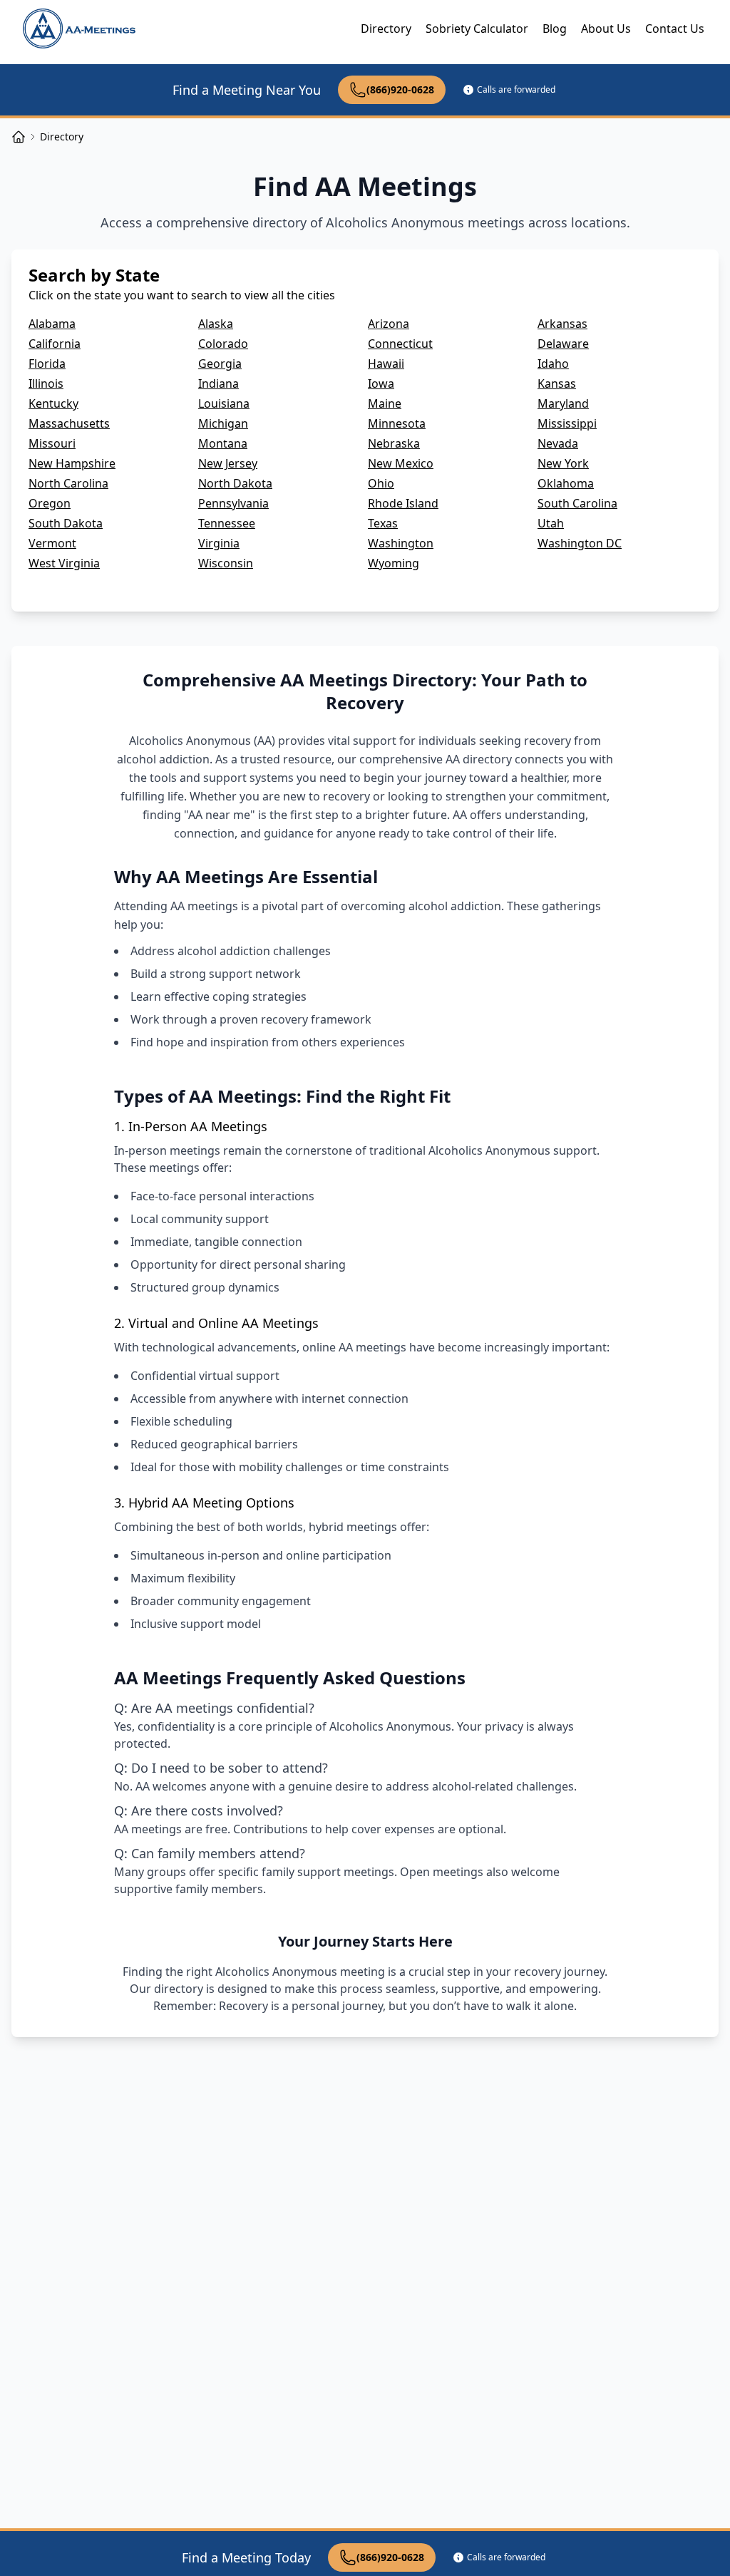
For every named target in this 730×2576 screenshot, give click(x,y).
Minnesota (397, 423)
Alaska (216, 324)
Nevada (558, 443)
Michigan (223, 423)
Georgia (220, 364)
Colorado (223, 344)
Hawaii (386, 364)
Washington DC (580, 543)
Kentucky (53, 403)
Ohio (381, 483)
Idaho (553, 364)
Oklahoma (566, 483)
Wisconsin (226, 563)
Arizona (389, 324)
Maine (385, 403)
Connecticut (400, 344)
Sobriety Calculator (477, 29)
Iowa (381, 383)
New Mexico (401, 463)
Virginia (219, 543)
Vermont (52, 543)
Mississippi (567, 423)
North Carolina (68, 483)
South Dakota (66, 523)
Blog (555, 29)
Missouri (52, 443)
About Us (606, 29)
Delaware (563, 344)
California (55, 344)
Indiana (219, 383)
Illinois (46, 383)
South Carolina (577, 503)
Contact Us (675, 29)
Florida (47, 364)
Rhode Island (403, 503)
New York (563, 463)
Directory (386, 29)
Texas (383, 523)
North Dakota (235, 483)
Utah (551, 523)
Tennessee (227, 523)
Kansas (557, 383)
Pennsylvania (233, 503)
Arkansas (562, 324)
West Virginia (64, 563)
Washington (401, 543)
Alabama (52, 324)
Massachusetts (69, 423)
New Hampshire (72, 463)
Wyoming (394, 563)
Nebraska (394, 443)
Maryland (563, 403)
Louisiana (224, 403)
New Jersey (228, 463)
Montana (223, 443)
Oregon (50, 503)
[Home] (19, 137)
